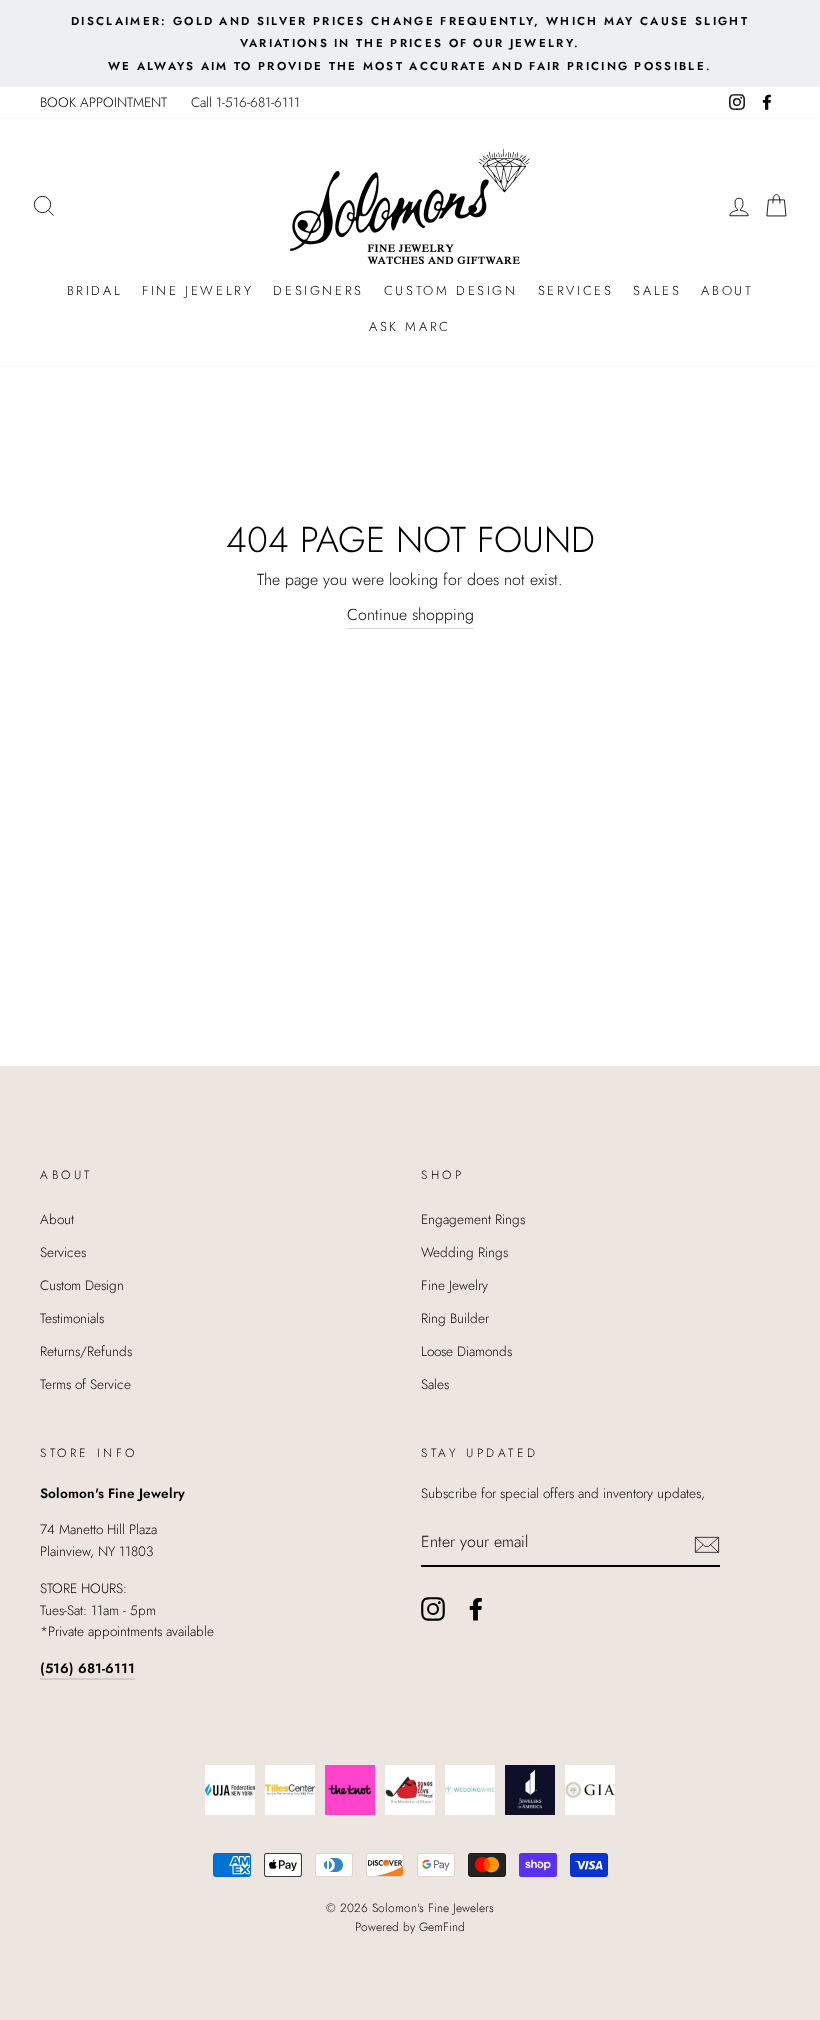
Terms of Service (85, 1384)
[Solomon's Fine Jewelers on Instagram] (433, 1609)
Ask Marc (410, 326)
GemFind (442, 1927)
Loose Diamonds (466, 1351)
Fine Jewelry (197, 290)
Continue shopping (410, 614)
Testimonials (72, 1318)
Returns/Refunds (86, 1351)
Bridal (95, 290)
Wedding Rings (464, 1252)
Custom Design (451, 290)
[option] (410, 43)
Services (576, 290)
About (727, 290)
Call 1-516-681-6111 (245, 102)
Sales (657, 290)
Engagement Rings (473, 1219)
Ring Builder (455, 1318)
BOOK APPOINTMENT (103, 102)
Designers (318, 290)
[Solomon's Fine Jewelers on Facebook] (476, 1609)
